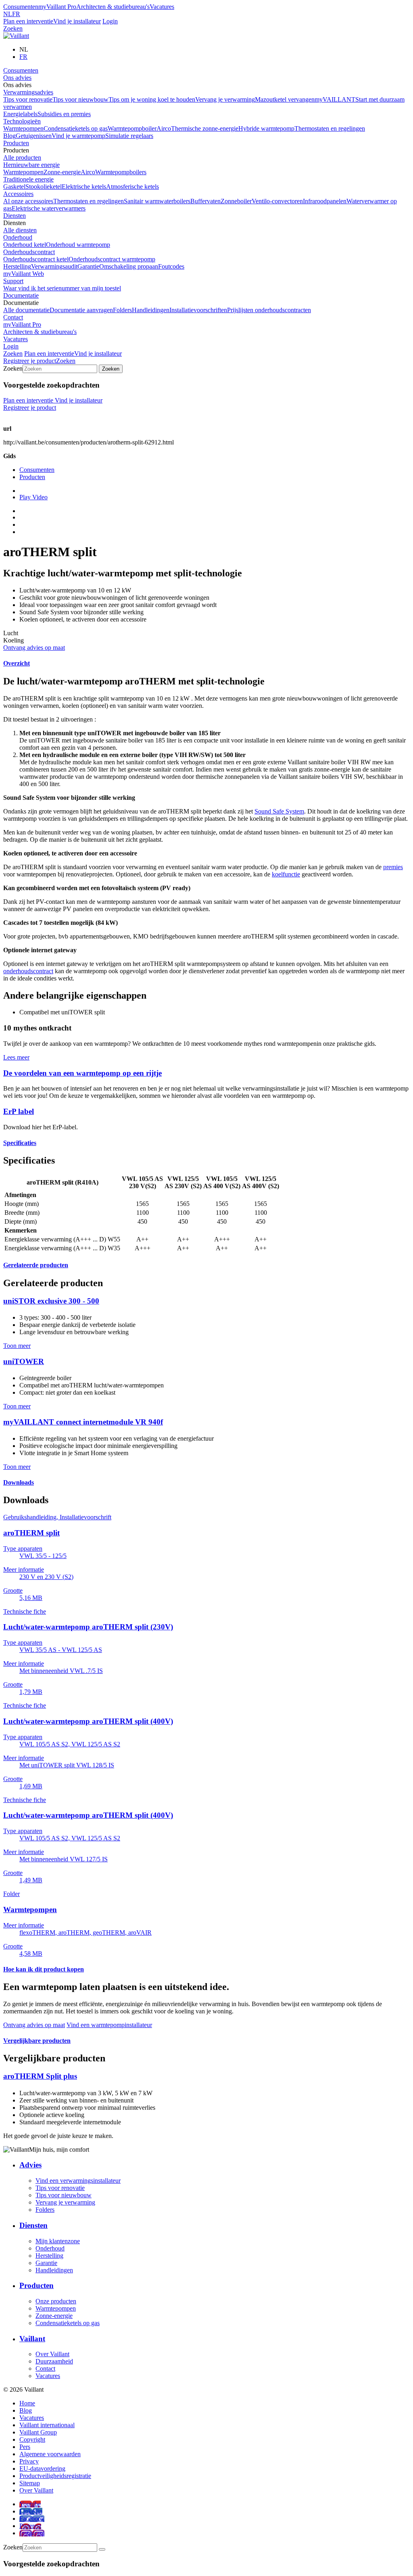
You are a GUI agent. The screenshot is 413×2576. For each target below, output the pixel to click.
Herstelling (17, 266)
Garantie (88, 266)
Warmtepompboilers (121, 172)
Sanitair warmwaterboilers (157, 201)
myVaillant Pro (57, 7)
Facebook (32, 2519)
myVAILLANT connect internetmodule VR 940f (83, 1422)
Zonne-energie (62, 172)
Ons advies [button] (17, 85)
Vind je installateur (77, 21)
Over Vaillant (52, 2354)
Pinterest (30, 2526)
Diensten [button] (15, 223)
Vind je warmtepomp (78, 136)
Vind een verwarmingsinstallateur (78, 2181)
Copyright (32, 2439)
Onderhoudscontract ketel (36, 259)
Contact (13, 317)
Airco (164, 128)
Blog (9, 136)
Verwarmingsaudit (54, 266)
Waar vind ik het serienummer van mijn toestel (62, 288)
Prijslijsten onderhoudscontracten (269, 310)
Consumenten (21, 7)
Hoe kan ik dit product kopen (44, 1969)
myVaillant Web (24, 274)
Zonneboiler (236, 201)
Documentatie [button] (21, 303)
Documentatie (21, 295)
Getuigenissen (34, 136)
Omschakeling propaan (129, 266)
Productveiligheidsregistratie (55, 2476)
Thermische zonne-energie (205, 128)
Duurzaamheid (54, 2361)
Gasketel (14, 187)
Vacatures (162, 7)
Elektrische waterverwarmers (49, 208)
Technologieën (22, 121)
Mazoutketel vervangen (285, 99)
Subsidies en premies (64, 114)
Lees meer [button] (16, 1057)
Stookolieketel (44, 187)
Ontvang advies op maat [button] (34, 648)
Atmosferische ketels (132, 187)
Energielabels (20, 114)
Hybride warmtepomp (266, 128)
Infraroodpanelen (325, 201)
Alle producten (22, 157)
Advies (30, 2165)
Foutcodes (171, 266)
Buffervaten (205, 201)
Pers (25, 2447)
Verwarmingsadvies (28, 92)
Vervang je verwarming (225, 99)
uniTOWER (24, 1361)
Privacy (29, 2461)
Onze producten (56, 2301)
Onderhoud (18, 237)
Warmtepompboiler (132, 128)
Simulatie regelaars (129, 136)
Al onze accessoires (28, 201)
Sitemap (30, 2483)
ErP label (19, 1111)
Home (27, 2403)
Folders (122, 310)
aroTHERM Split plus (40, 2076)
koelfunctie (286, 874)
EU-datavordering (42, 2469)
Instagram (32, 2533)
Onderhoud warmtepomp (78, 245)
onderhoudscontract (28, 971)
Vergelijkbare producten (37, 2041)
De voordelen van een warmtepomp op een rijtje (82, 1073)
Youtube (30, 2504)
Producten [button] (16, 150)
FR (16, 14)
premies (393, 867)
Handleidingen (151, 310)
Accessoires (18, 194)
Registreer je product (30, 361)
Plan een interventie (28, 21)
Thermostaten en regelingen (330, 128)
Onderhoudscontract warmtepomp (112, 259)
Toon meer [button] (17, 1346)
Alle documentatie (26, 310)
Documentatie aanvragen (81, 310)
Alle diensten (20, 230)
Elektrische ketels (84, 187)
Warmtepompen (23, 128)
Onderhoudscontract (29, 252)
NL (8, 14)
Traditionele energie (28, 179)
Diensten (15, 216)
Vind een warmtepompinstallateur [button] (109, 2025)
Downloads (19, 1482)
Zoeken (13, 28)
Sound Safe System (279, 811)
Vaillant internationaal (47, 2425)
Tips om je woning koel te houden (152, 99)
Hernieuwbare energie (31, 165)
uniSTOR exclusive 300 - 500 (51, 1301)
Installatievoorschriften (198, 310)
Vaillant (32, 2339)
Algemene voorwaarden (50, 2454)
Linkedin (31, 2511)
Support (13, 281)
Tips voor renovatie (28, 99)
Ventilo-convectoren (277, 201)
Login (110, 21)
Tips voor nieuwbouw (80, 99)
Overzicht (17, 663)
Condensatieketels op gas (76, 128)
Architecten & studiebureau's (113, 7)
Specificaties (20, 1143)
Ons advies (17, 78)
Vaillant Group (38, 2432)
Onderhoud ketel (25, 245)
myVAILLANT (335, 99)
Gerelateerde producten (36, 1265)
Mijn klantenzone (58, 2241)
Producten (16, 143)
